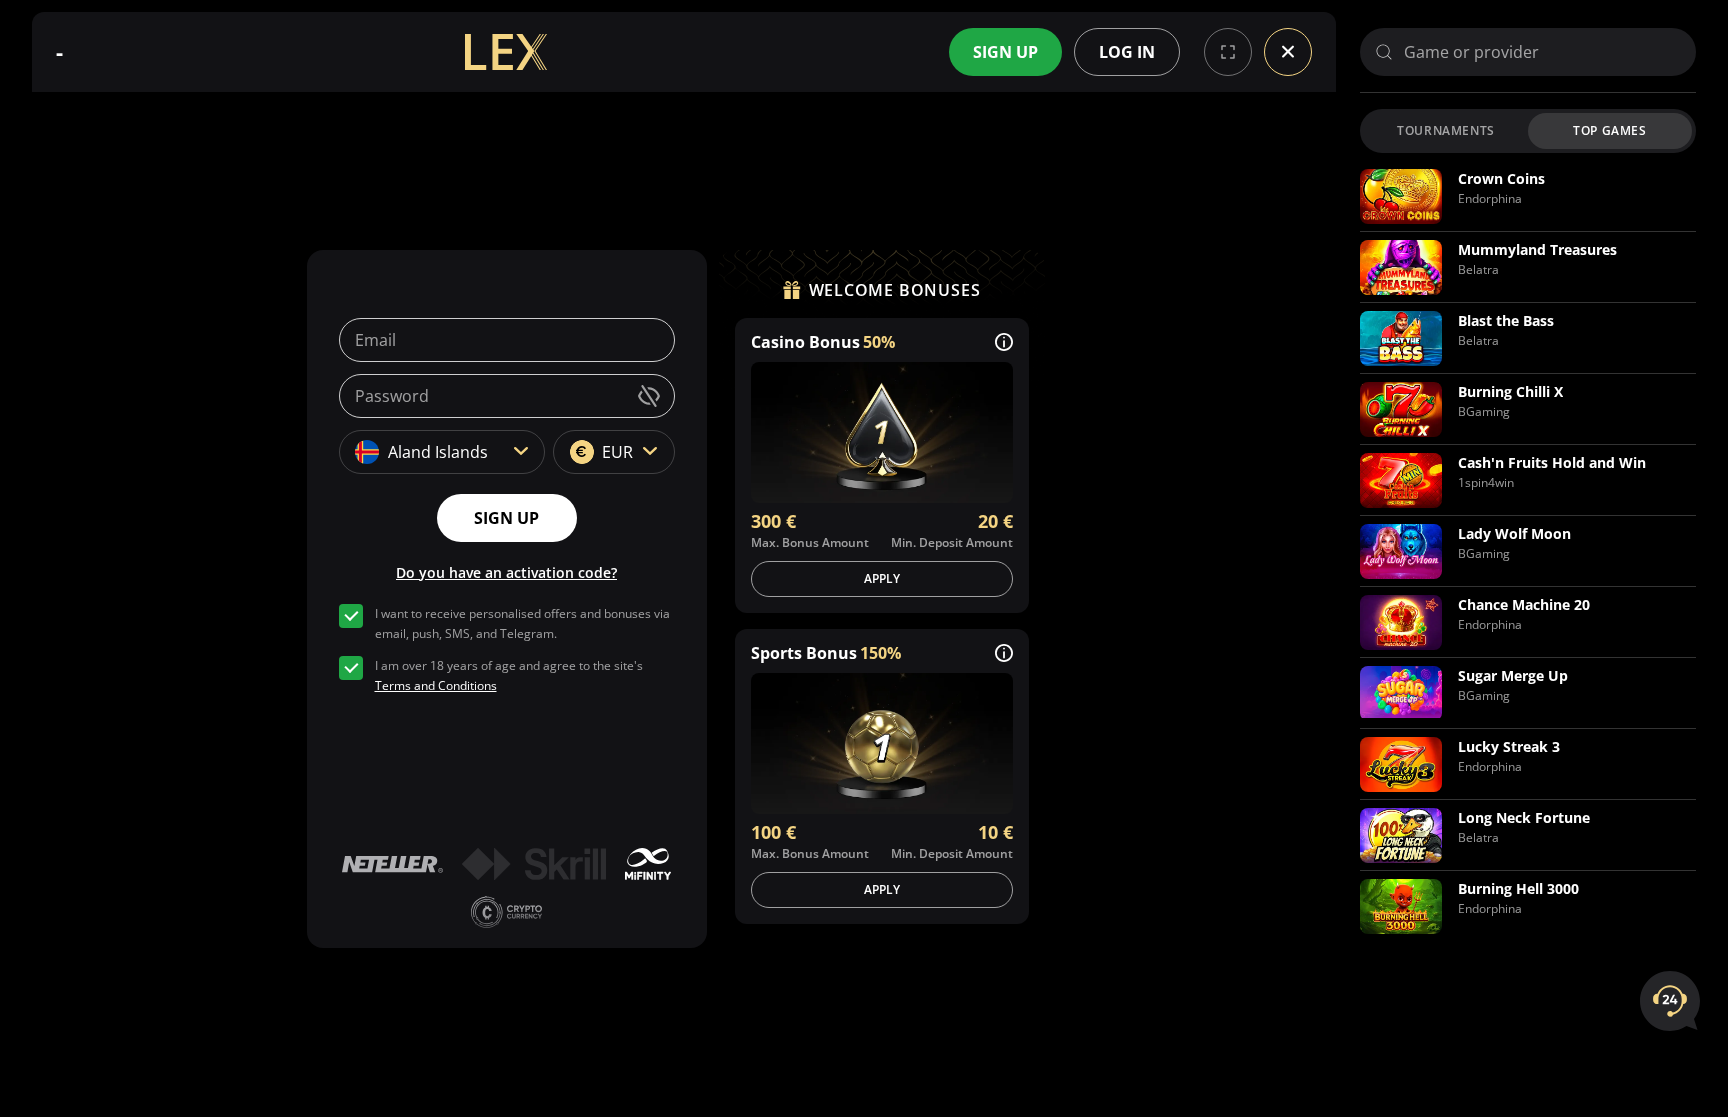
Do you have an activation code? (506, 572)
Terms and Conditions (436, 685)
